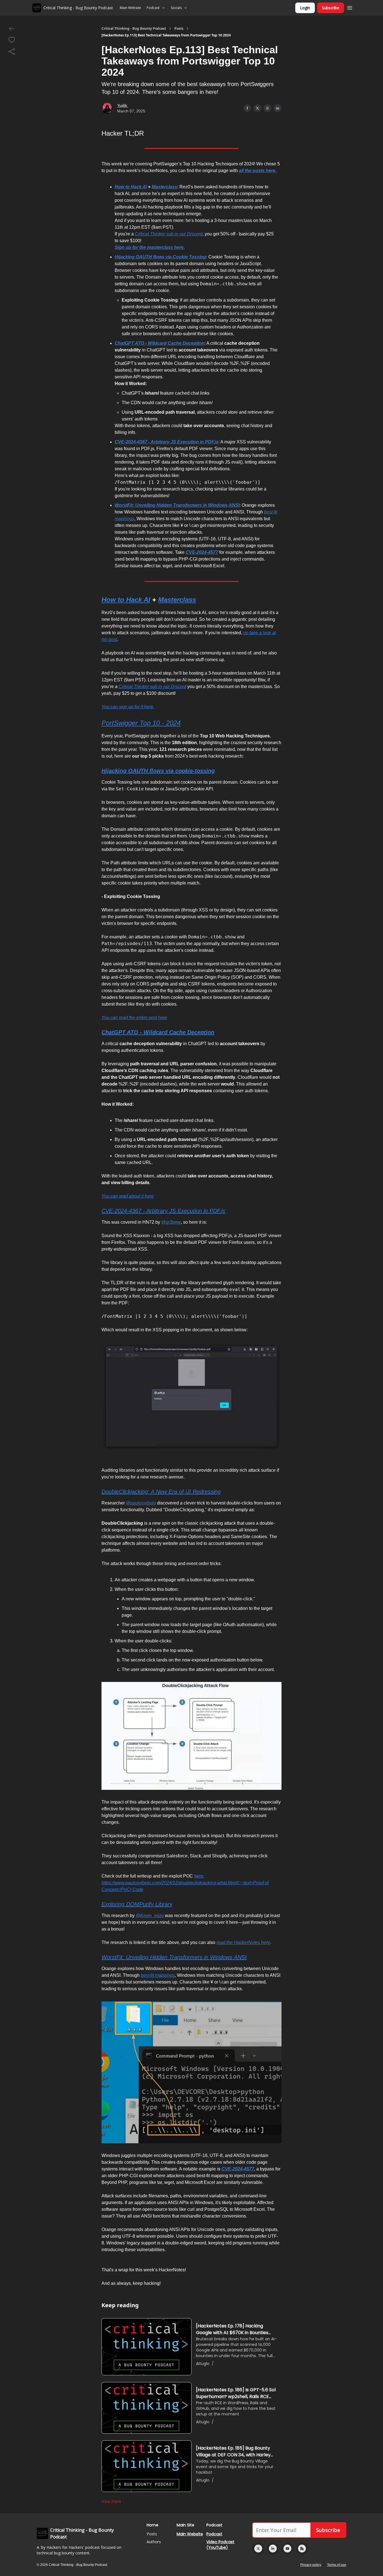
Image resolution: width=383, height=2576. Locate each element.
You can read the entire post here (134, 1018)
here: (199, 1876)
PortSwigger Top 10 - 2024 (141, 723)
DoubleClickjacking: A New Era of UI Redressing (161, 1492)
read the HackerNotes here (243, 1942)
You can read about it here (128, 1196)
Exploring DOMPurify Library (137, 1904)
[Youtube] (287, 2549)
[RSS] (302, 2549)
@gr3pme (171, 1222)
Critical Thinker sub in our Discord (169, 234)
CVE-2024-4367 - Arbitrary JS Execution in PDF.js (167, 442)
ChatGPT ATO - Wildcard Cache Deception (160, 343)
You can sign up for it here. (128, 707)
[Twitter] (258, 2549)
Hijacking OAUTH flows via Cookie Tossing (160, 257)
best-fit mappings (158, 1975)
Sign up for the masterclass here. (150, 247)
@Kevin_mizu (150, 1916)
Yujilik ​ (123, 105)
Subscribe (331, 8)
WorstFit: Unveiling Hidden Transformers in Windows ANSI (177, 505)
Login (305, 8)
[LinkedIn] (273, 2549)
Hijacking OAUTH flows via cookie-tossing (158, 771)
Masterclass (164, 187)
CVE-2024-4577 (202, 552)
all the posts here (257, 171)
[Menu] (350, 7)
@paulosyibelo (141, 1503)
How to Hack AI (131, 187)
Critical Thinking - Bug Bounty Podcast (134, 29)
